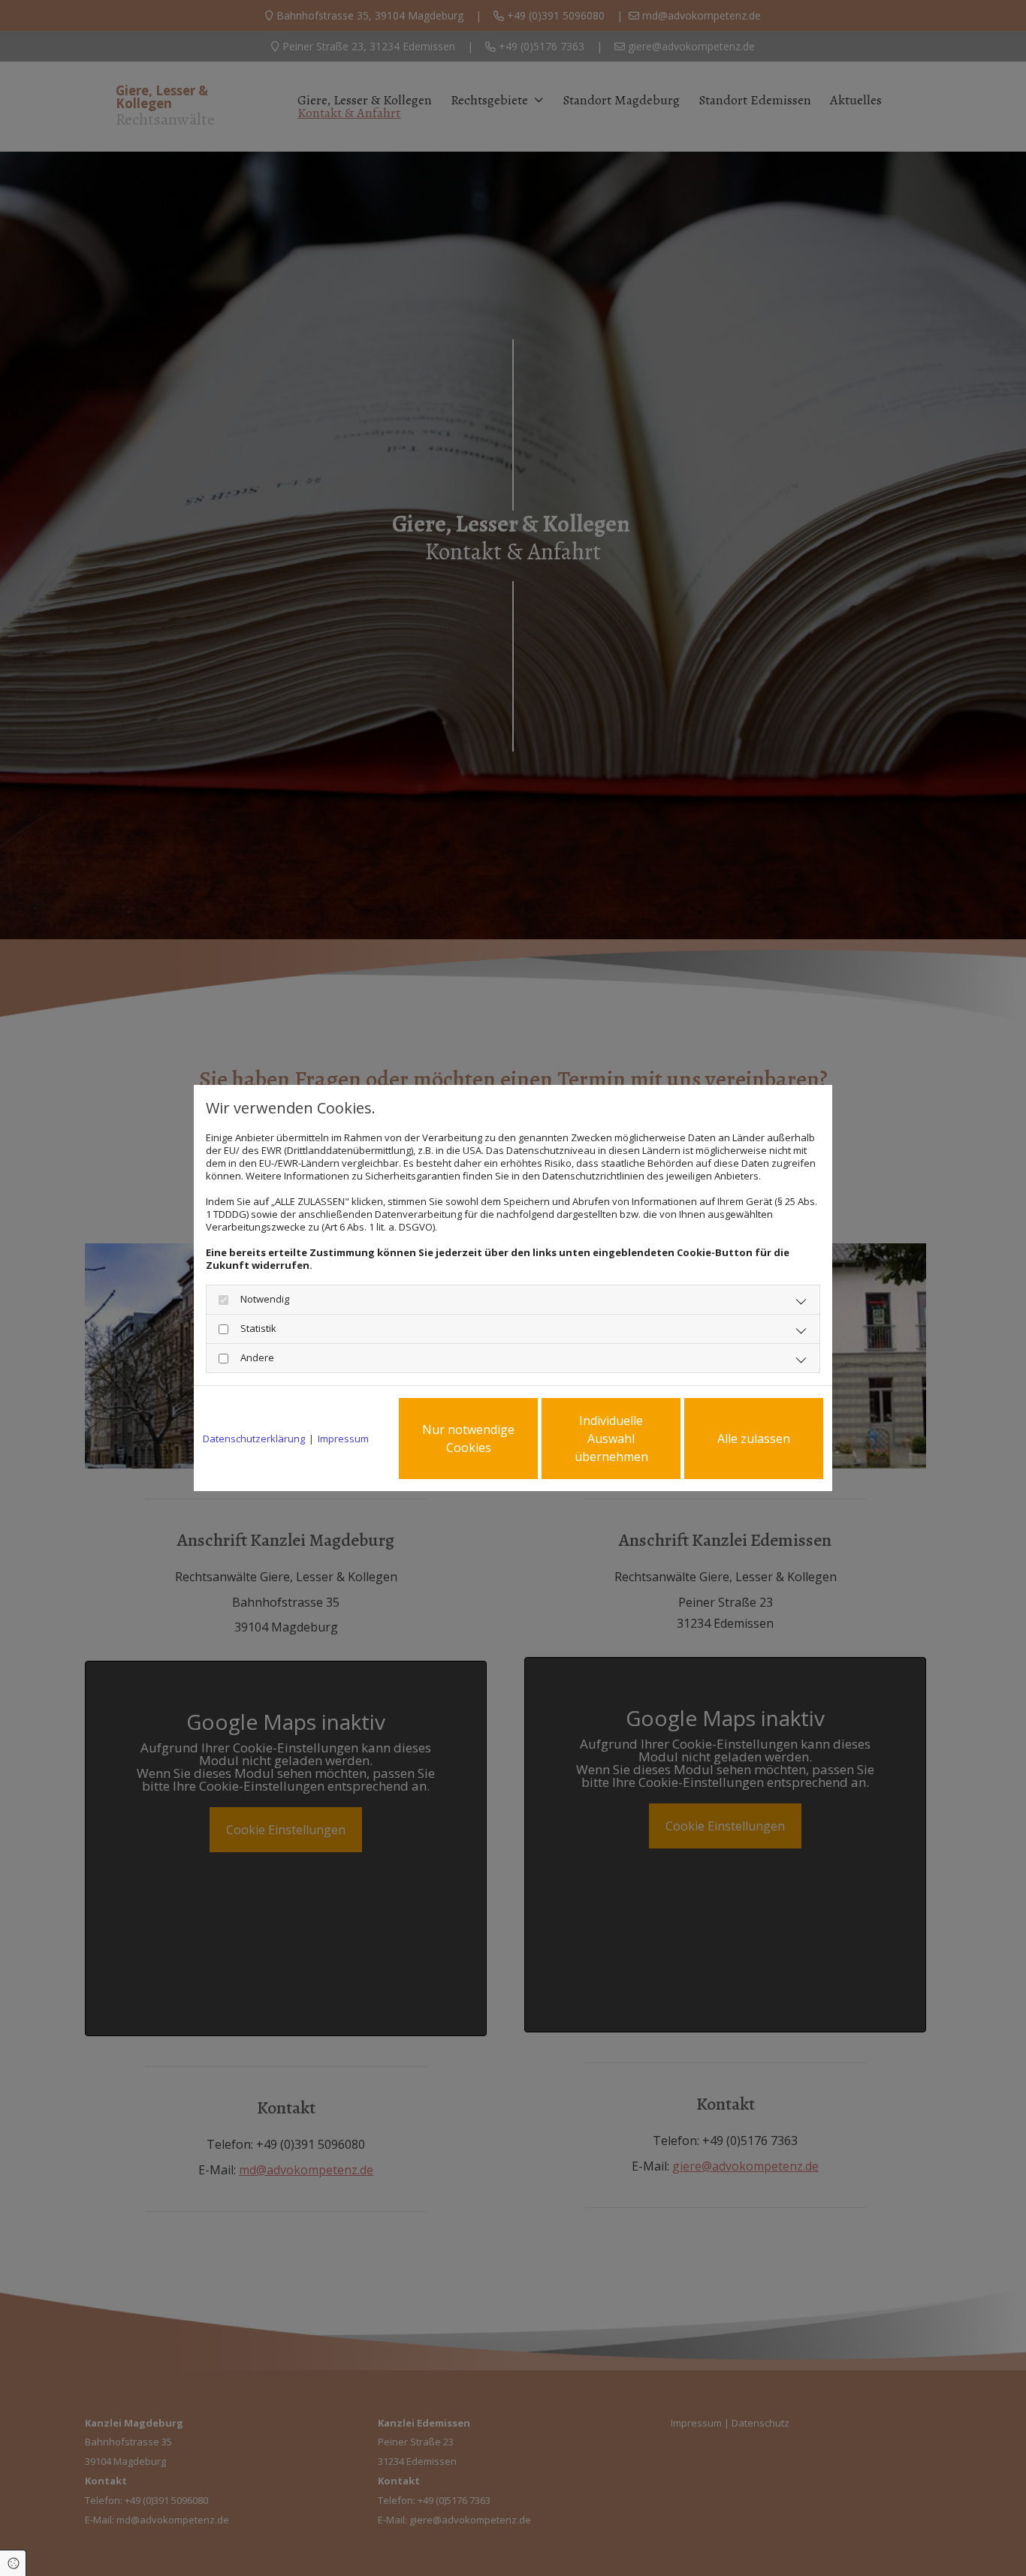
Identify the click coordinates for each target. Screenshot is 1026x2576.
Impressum (343, 1439)
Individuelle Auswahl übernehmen (611, 1439)
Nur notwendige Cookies (468, 1439)
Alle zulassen (754, 1439)
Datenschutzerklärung (254, 1439)
